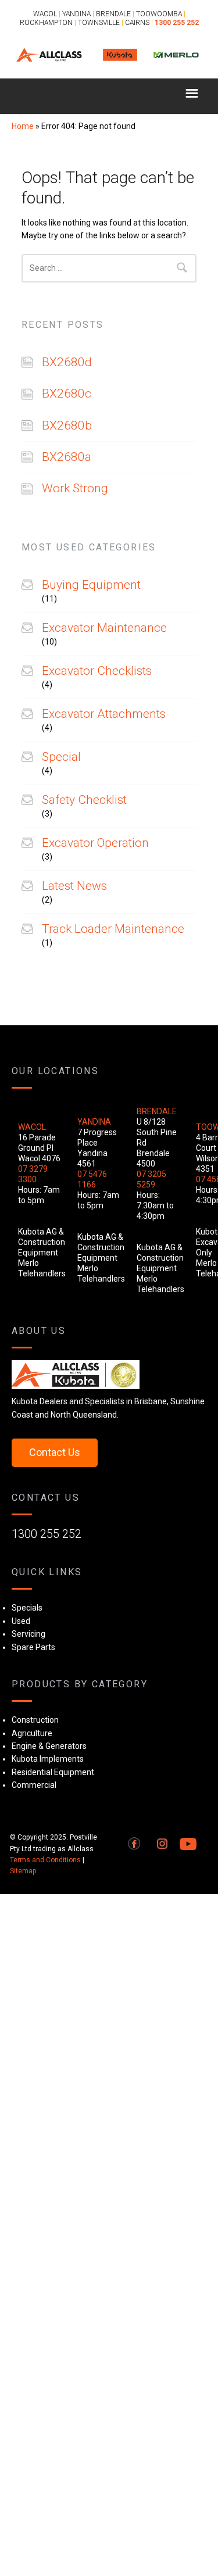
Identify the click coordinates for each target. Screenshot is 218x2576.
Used (21, 1621)
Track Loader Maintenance (113, 929)
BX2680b (67, 425)
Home (23, 126)
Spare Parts (33, 1647)
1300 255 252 (47, 1534)
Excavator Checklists (97, 671)
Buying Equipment (91, 585)
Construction (35, 1720)
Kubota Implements (48, 1759)
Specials (27, 1608)
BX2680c (67, 393)
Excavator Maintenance (104, 628)
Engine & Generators (49, 1746)
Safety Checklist (84, 800)
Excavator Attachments (104, 714)
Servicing (28, 1634)
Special (61, 757)
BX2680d (67, 362)
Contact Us (55, 1452)
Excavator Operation (95, 843)
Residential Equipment (53, 1772)
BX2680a (67, 457)
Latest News (74, 886)
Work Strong (75, 488)
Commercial (34, 1785)
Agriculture (32, 1733)
